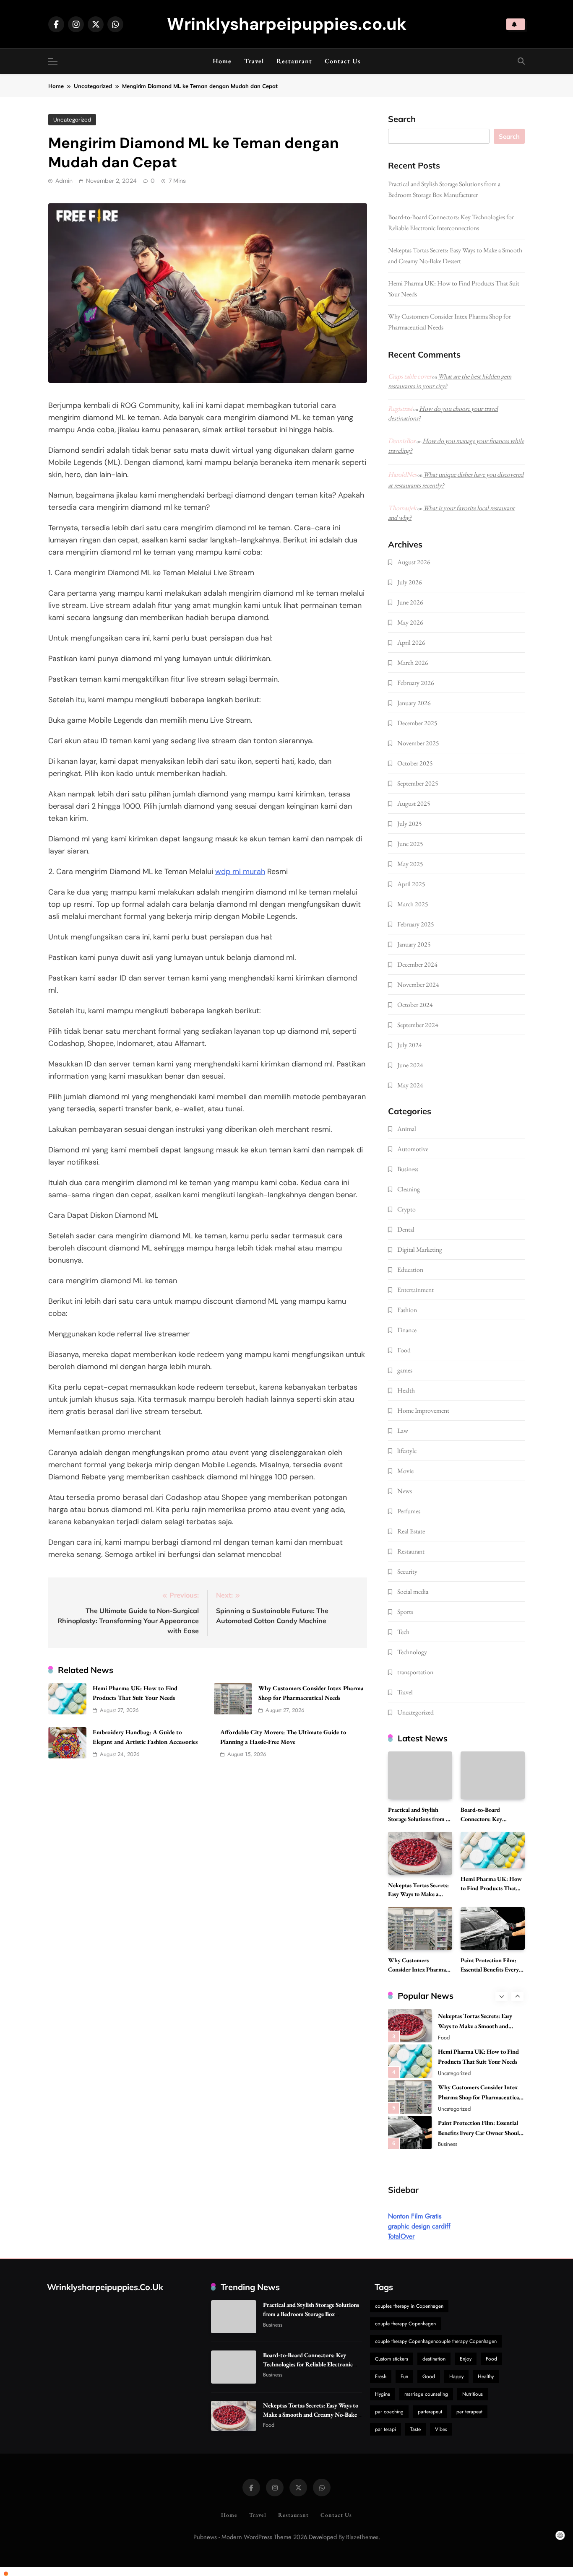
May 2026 (410, 622)
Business (408, 1169)
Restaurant (294, 61)
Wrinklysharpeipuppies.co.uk (287, 24)
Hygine (383, 2394)
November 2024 (418, 984)
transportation (415, 1672)
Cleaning (409, 1189)
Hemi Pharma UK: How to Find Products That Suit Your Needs (491, 1888)
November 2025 (418, 743)
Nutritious (473, 2394)
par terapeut (469, 2412)
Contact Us (343, 61)
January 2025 (414, 944)
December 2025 (417, 723)
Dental (406, 1229)
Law (403, 1431)
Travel (254, 61)
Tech (403, 1632)
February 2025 (416, 924)
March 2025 (413, 904)
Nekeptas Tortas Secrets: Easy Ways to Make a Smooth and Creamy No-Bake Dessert (311, 2414)
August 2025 (414, 803)
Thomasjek (402, 508)
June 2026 (410, 602)
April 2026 (411, 642)
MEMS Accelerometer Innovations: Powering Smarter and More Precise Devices (477, 2135)
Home (222, 61)
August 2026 (414, 562)
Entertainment (415, 1290)
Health (406, 1390)
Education (410, 1270)
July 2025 (410, 824)
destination (434, 2359)
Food (404, 1350)
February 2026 (416, 683)
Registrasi (400, 409)
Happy (456, 2376)
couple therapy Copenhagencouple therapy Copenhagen (436, 2341)
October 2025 (415, 763)
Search (402, 119)
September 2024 (418, 1025)
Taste (415, 2429)
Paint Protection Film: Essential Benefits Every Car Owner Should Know (492, 1969)
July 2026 (410, 582)
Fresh (381, 2376)
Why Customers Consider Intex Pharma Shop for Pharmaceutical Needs (479, 2064)
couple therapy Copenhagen (405, 2324)
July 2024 (410, 1045)
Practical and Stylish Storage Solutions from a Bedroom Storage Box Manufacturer (311, 2314)
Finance (407, 1330)
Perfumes (409, 1511)
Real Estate (411, 1531)
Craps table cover (410, 376)
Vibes (441, 2429)
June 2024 (410, 1065)
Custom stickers (392, 2359)
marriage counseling (426, 2394)
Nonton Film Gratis (415, 2216)
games (405, 1370)
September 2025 (418, 783)
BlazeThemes (362, 2537)
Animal (407, 1129)
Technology (412, 1652)
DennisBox (402, 441)
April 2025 (411, 884)
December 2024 (417, 964)
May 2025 (410, 864)
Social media (413, 1592)
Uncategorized (72, 120)
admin (64, 181)
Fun (404, 2376)
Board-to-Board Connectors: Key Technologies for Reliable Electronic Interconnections (308, 2364)
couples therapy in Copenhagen (409, 2306)
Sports (405, 1612)
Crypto (406, 1209)
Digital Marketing (420, 1249)
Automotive (413, 1149)
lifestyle (407, 1451)
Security (407, 1571)
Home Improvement (423, 1410)
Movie (405, 1471)
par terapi (385, 2429)
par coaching (389, 2412)
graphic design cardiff (419, 2226)
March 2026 (413, 663)
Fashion (407, 1310)
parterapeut (430, 2412)
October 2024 (415, 1005)
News (405, 1491)
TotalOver (401, 2236)
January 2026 (414, 703)
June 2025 (410, 844)
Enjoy (466, 2359)
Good (429, 2376)
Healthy (486, 2376)
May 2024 (410, 1085)
